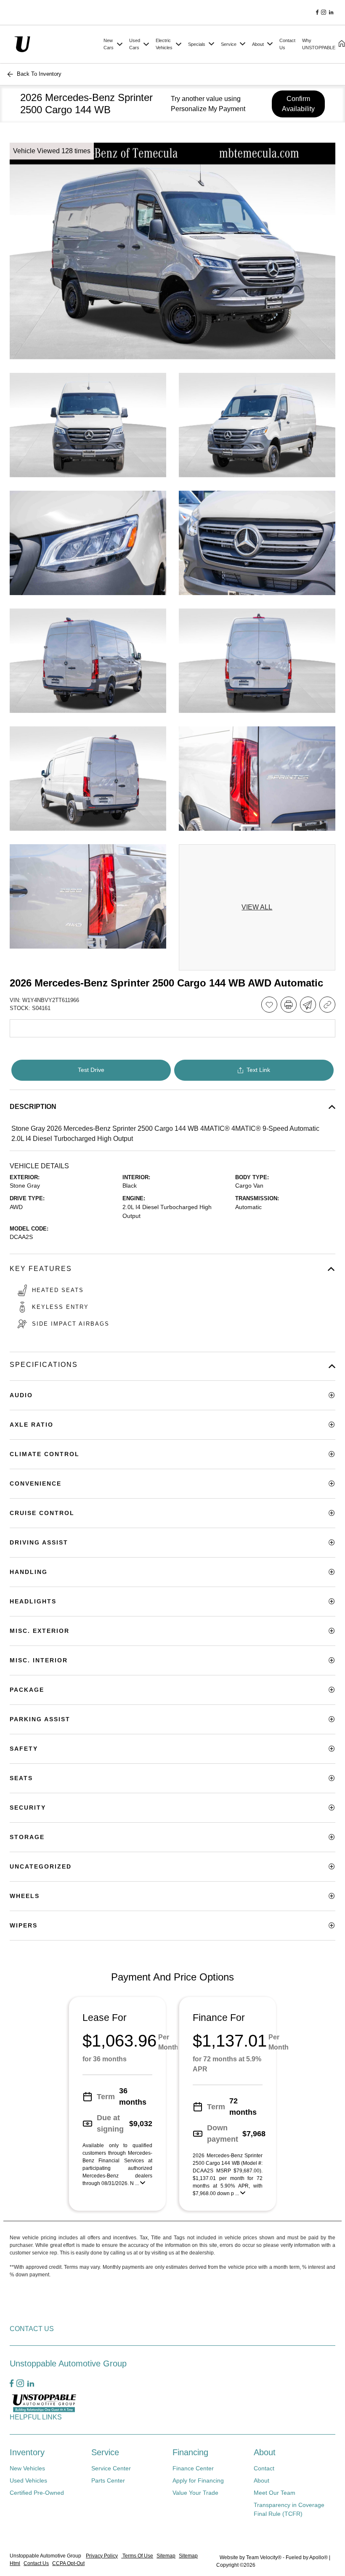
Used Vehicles (28, 2480)
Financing (190, 2452)
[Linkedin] (331, 13)
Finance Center (193, 2468)
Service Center (111, 2468)
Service (105, 2452)
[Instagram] (324, 13)
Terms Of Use (137, 2556)
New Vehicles (27, 2468)
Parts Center (108, 2480)
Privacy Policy (102, 2556)
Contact (264, 2468)
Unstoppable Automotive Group (46, 2556)
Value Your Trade (195, 2493)
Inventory (27, 2452)
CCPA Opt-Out (68, 2563)
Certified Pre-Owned (37, 2493)
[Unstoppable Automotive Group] (55, 44)
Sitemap (166, 2556)
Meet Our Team (275, 2493)
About (265, 2452)
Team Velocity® (264, 2557)
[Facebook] (317, 13)
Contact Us (36, 2563)
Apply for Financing (198, 2480)
